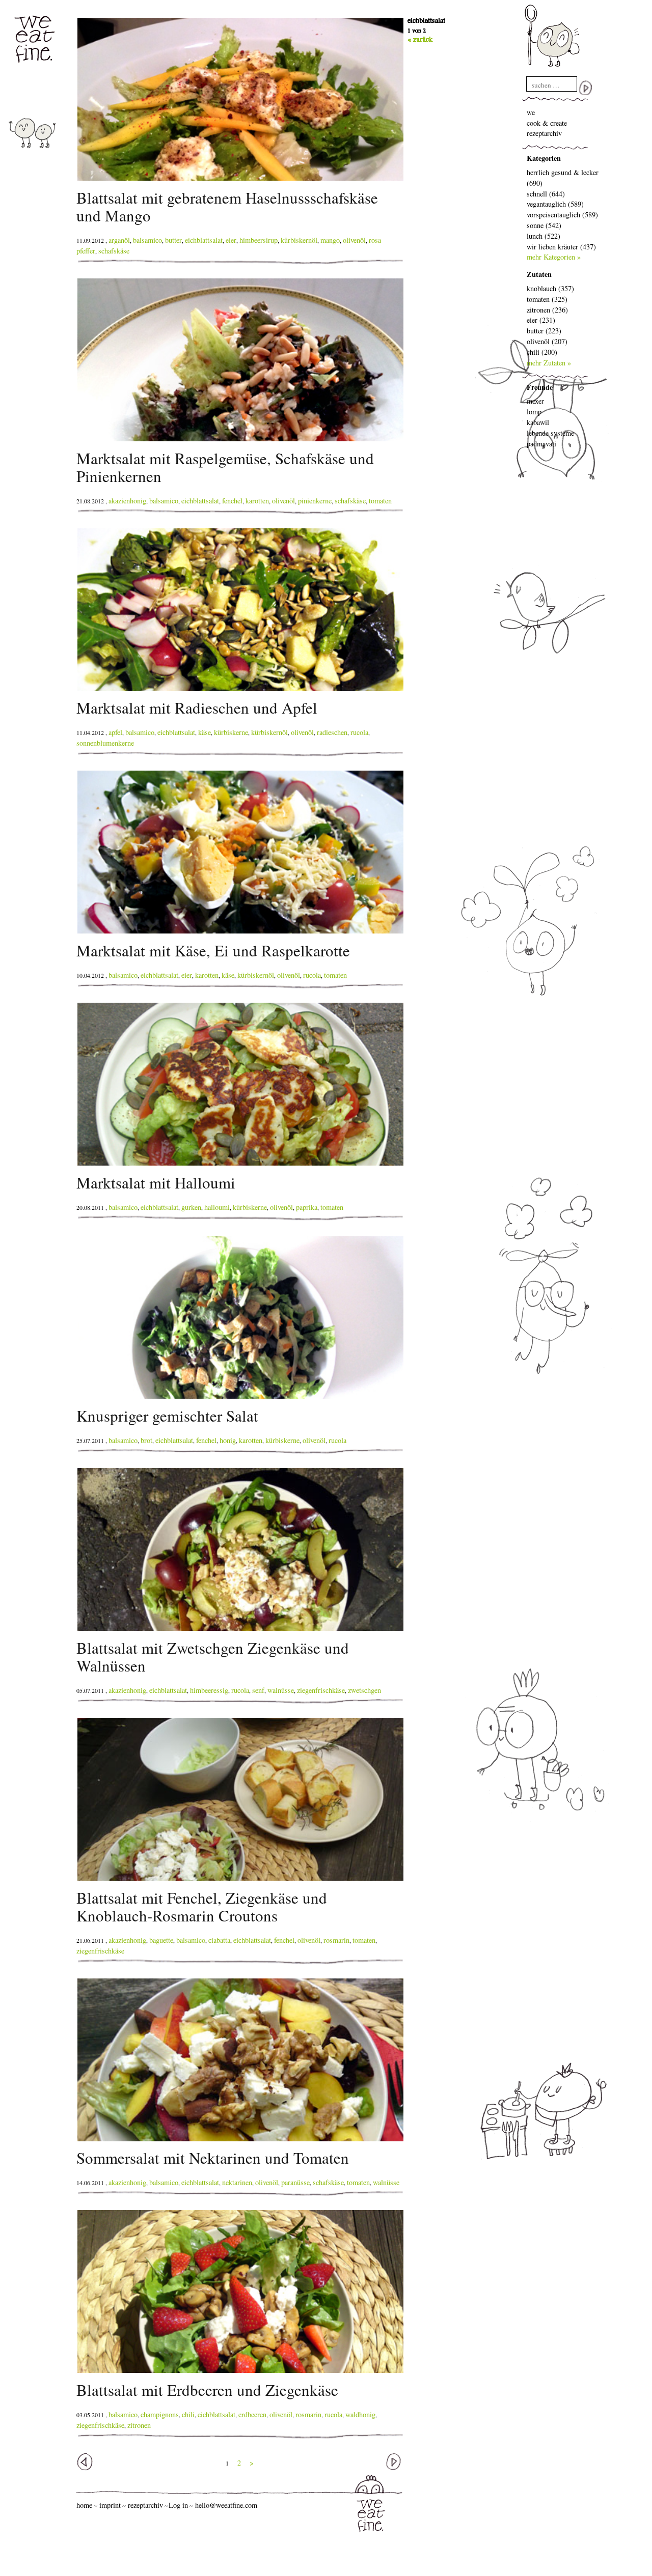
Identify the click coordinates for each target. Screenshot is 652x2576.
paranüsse (295, 2182)
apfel (115, 732)
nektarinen (237, 2182)
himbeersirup (259, 240)
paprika (307, 1207)
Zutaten (539, 274)
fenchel (232, 501)
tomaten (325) (547, 299)
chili (188, 2414)
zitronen (139, 2425)
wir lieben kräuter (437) (561, 247)
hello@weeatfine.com (226, 2505)
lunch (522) (544, 236)
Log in (178, 2505)
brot (146, 1440)
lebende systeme (550, 433)
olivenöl (354, 240)
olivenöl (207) (547, 341)
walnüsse (281, 1690)
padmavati (541, 444)
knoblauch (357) (550, 288)
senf (258, 1690)
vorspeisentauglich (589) (562, 215)
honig (228, 1440)
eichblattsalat (204, 240)
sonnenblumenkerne (105, 743)
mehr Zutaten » (549, 363)
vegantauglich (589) (555, 204)
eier (231, 240)
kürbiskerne (231, 732)
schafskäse (114, 251)
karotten (257, 501)
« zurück (420, 39)
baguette (161, 1940)
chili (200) (542, 352)
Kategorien (544, 158)
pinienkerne (315, 501)
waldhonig (360, 2414)
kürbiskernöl (299, 240)
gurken (191, 1207)
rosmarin (336, 1940)
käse (205, 732)
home (84, 2505)
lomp (534, 412)
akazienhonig (127, 501)
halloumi (217, 1207)
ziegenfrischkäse (321, 1690)
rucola (359, 732)
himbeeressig (209, 1690)
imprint (110, 2505)
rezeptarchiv (544, 133)
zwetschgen (364, 1690)
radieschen (332, 732)
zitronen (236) (547, 310)
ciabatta (219, 1940)
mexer (535, 401)
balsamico (147, 240)
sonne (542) (544, 225)
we (531, 112)
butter (173, 240)
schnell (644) (546, 194)
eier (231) (541, 320)
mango (330, 240)
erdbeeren (252, 2414)
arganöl (119, 240)
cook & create (547, 123)
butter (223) (544, 331)
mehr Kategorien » (554, 257)
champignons (160, 2414)
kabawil (538, 422)
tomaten (380, 501)
